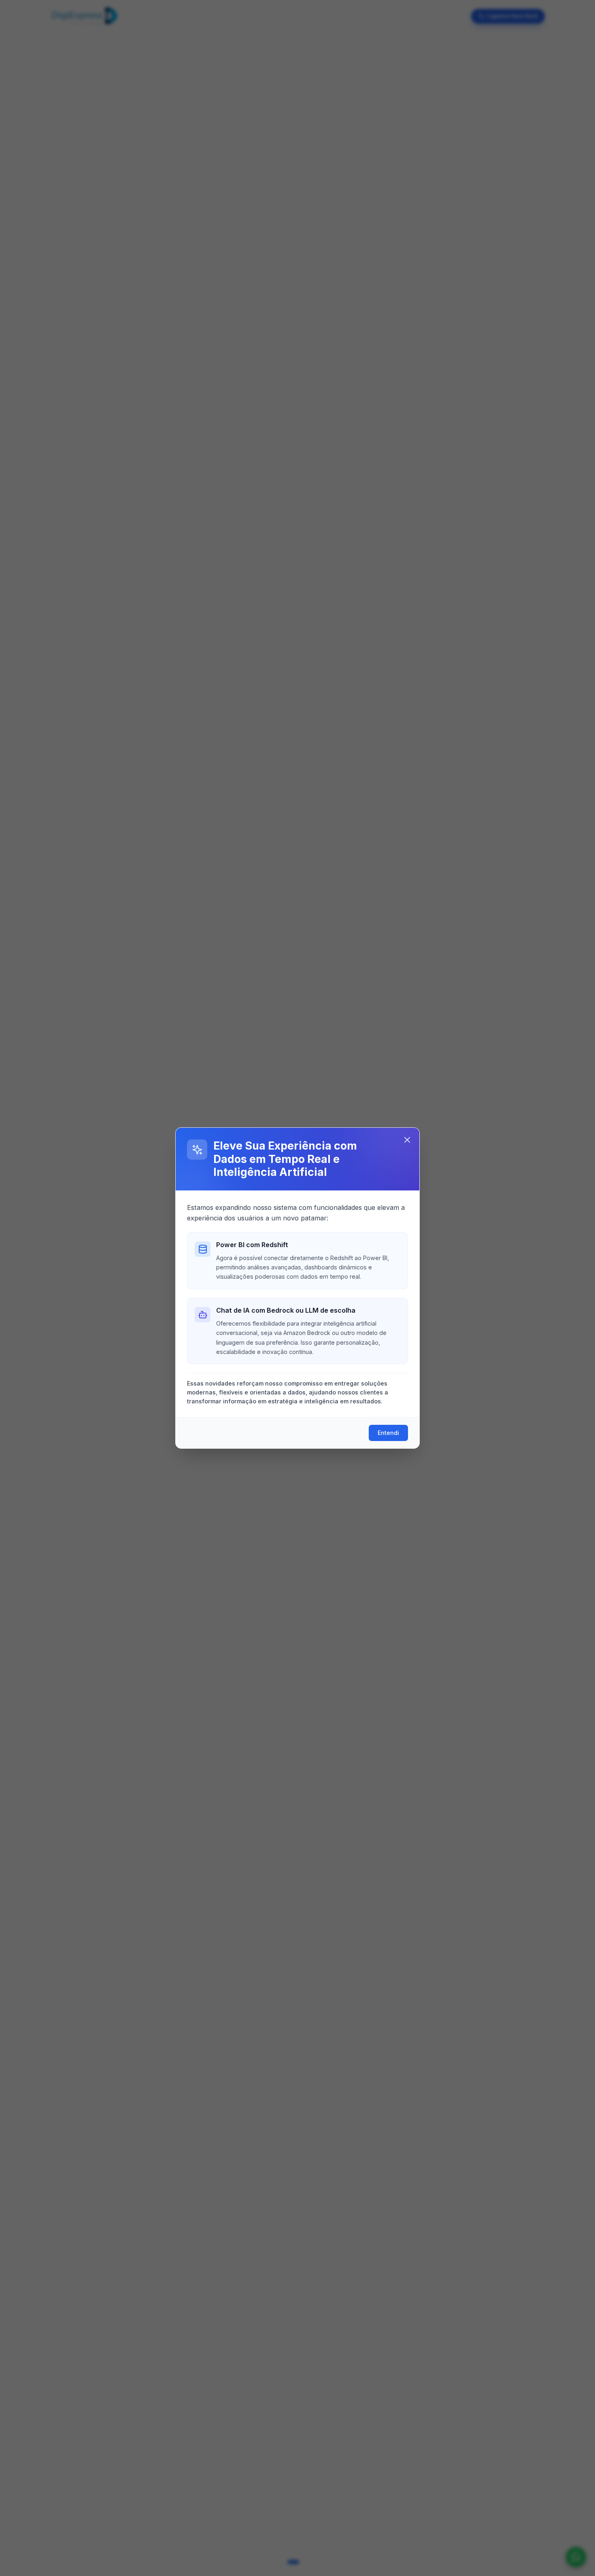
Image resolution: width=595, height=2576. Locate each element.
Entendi (388, 1433)
